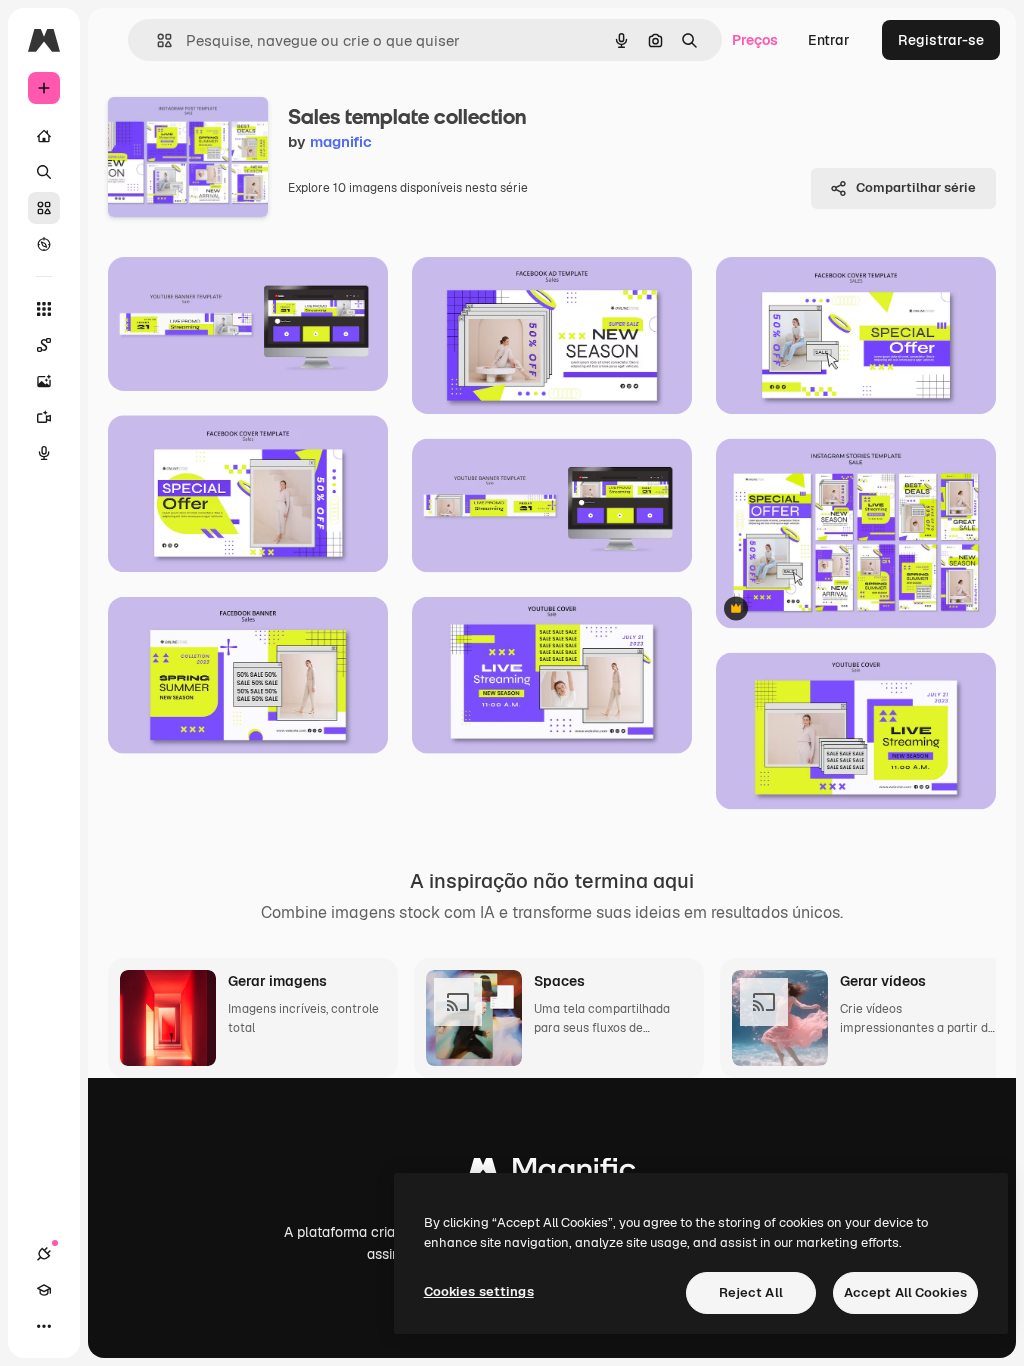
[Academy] (44, 1290)
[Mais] (44, 1326)
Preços (755, 40)
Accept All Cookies (905, 1292)
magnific (341, 141)
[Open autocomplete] (156, 40)
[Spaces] (44, 345)
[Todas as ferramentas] (44, 309)
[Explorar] (44, 244)
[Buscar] (44, 172)
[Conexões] (44, 1254)
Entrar (829, 40)
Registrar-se (941, 40)
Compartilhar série (916, 187)
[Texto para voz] (44, 453)
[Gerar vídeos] (44, 417)
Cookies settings (479, 1291)
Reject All (751, 1292)
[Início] (44, 136)
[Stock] (44, 208)
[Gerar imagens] (44, 381)
